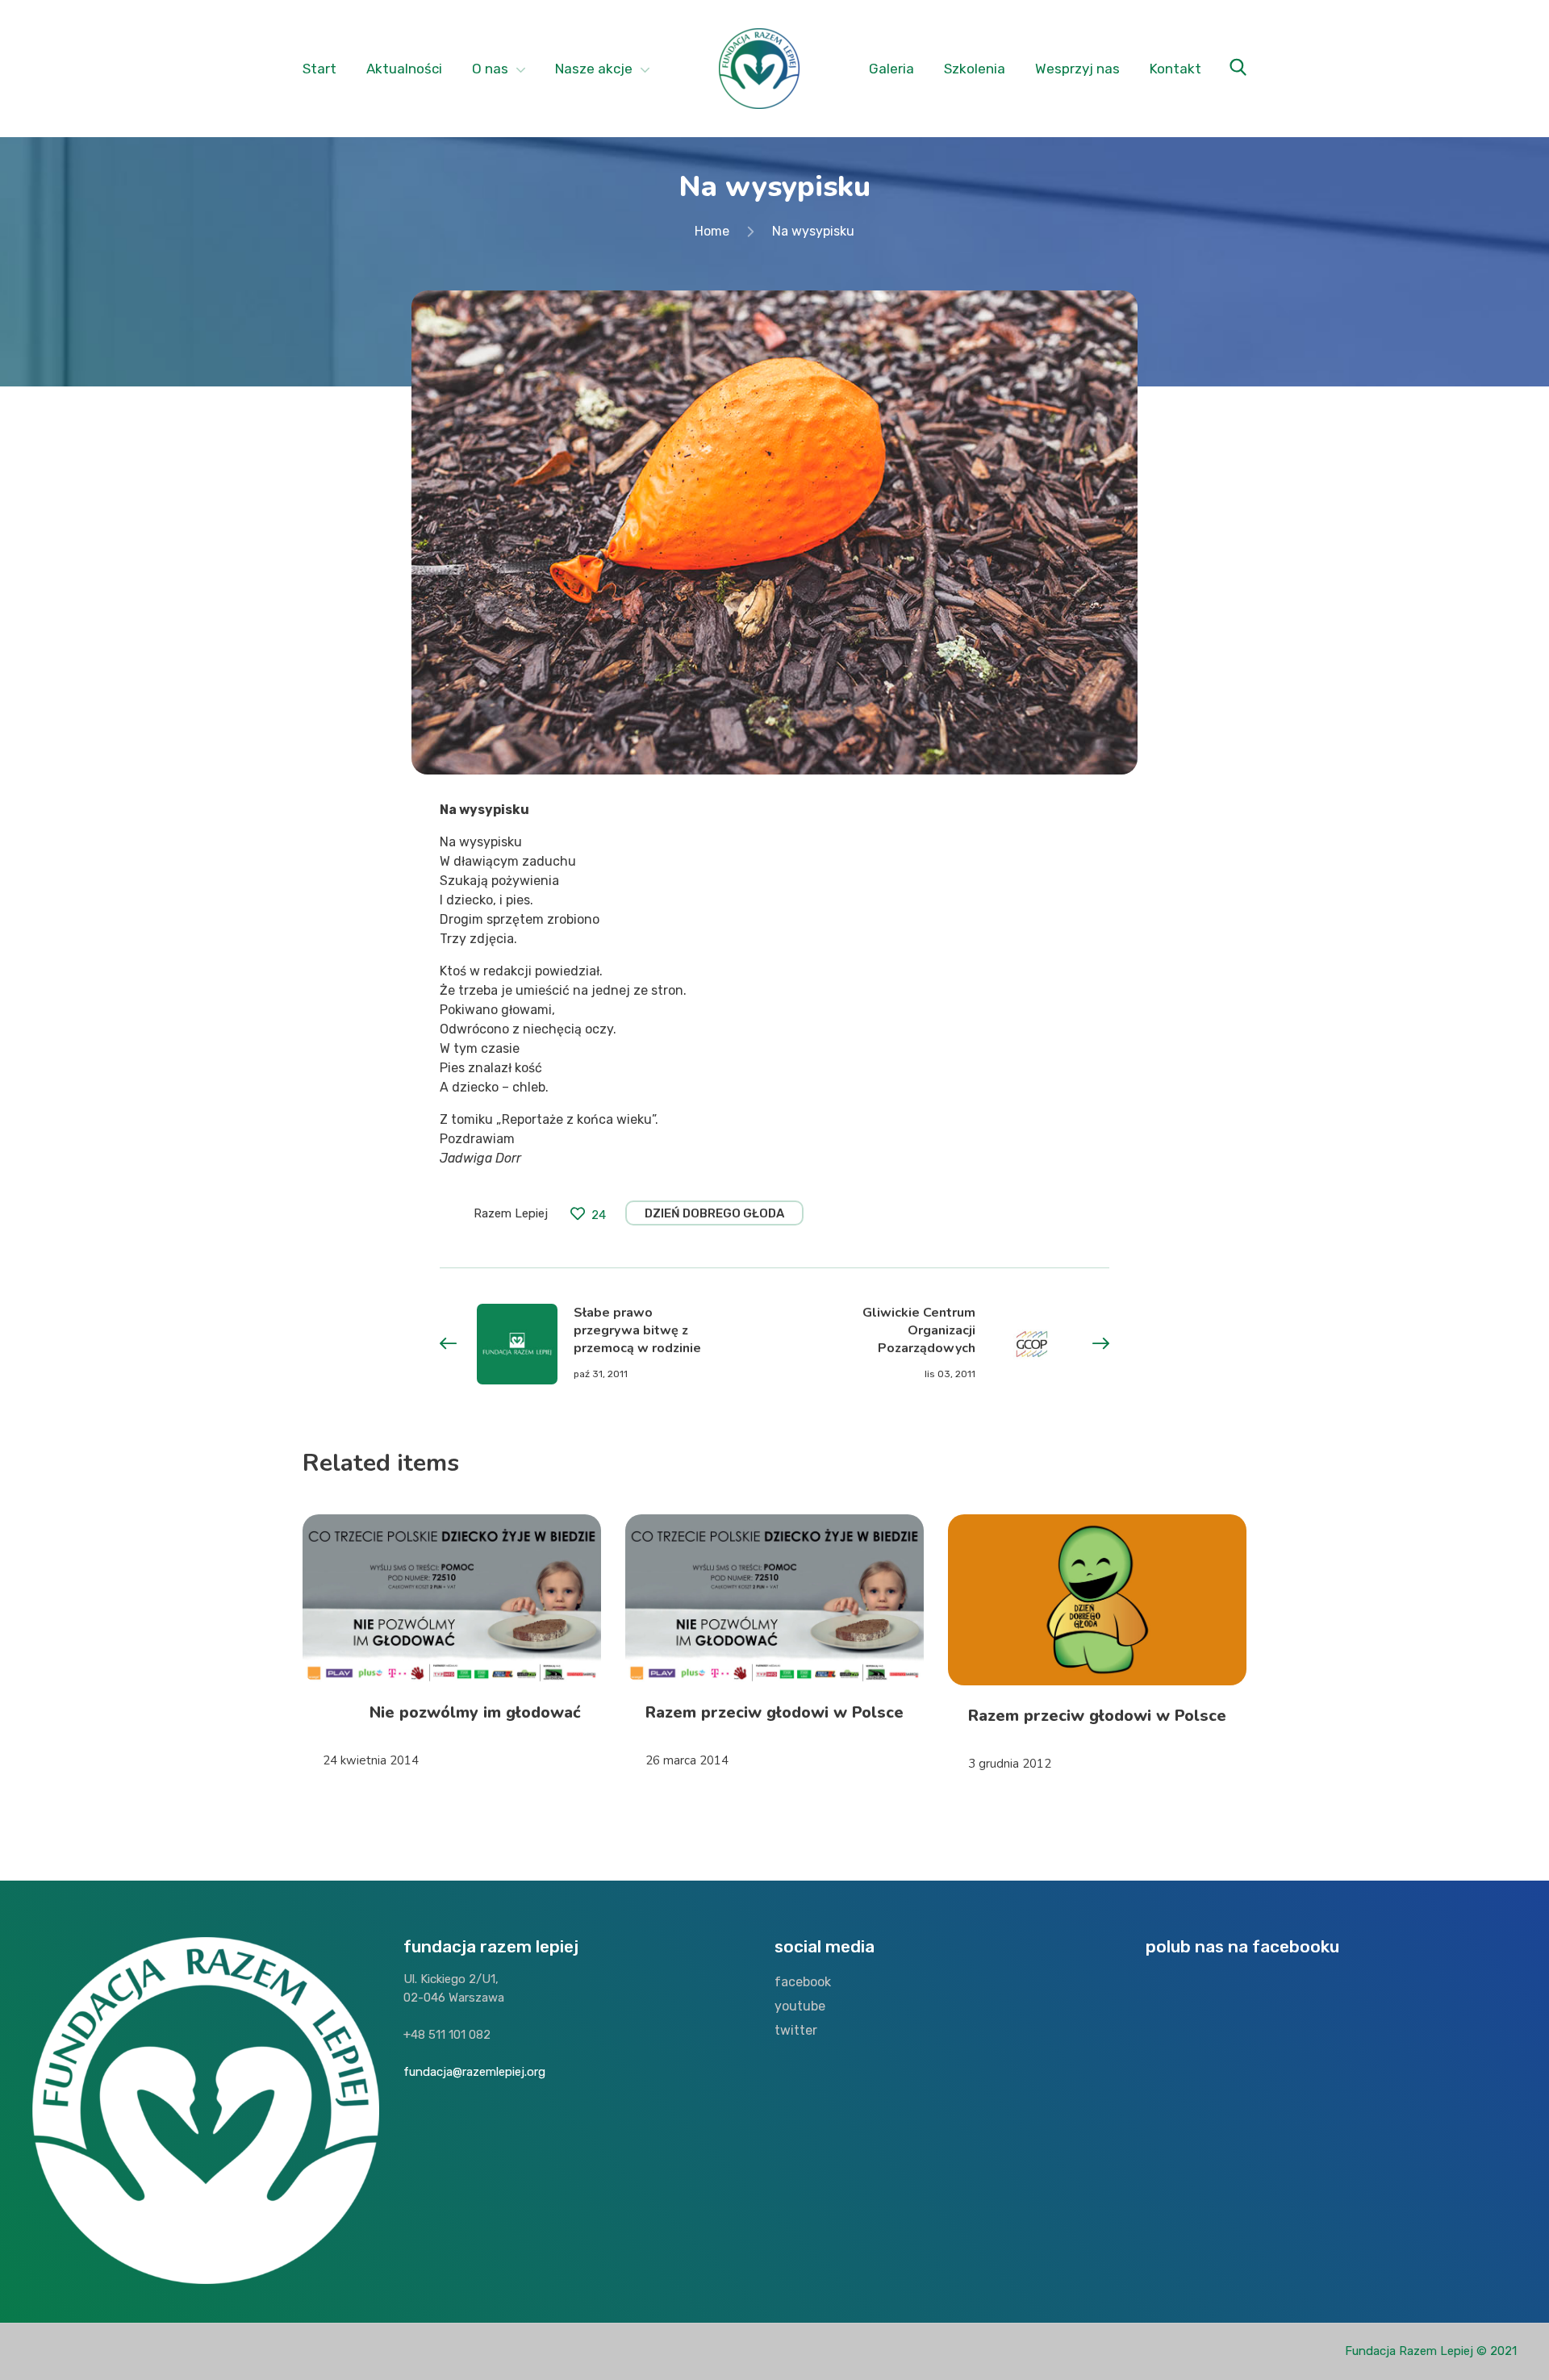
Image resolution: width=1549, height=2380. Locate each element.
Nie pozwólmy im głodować (475, 1712)
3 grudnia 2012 (1010, 1764)
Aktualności (404, 69)
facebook (803, 1982)
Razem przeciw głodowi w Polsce (774, 1712)
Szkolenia (975, 69)
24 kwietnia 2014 (371, 1760)
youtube (800, 2006)
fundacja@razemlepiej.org (474, 2072)
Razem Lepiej (511, 1213)
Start (319, 69)
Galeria (891, 69)
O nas (490, 69)
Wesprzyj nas (1077, 69)
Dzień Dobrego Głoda (714, 1213)
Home (712, 231)
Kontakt (1175, 69)
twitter (796, 2030)
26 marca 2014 (687, 1760)
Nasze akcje (594, 69)
